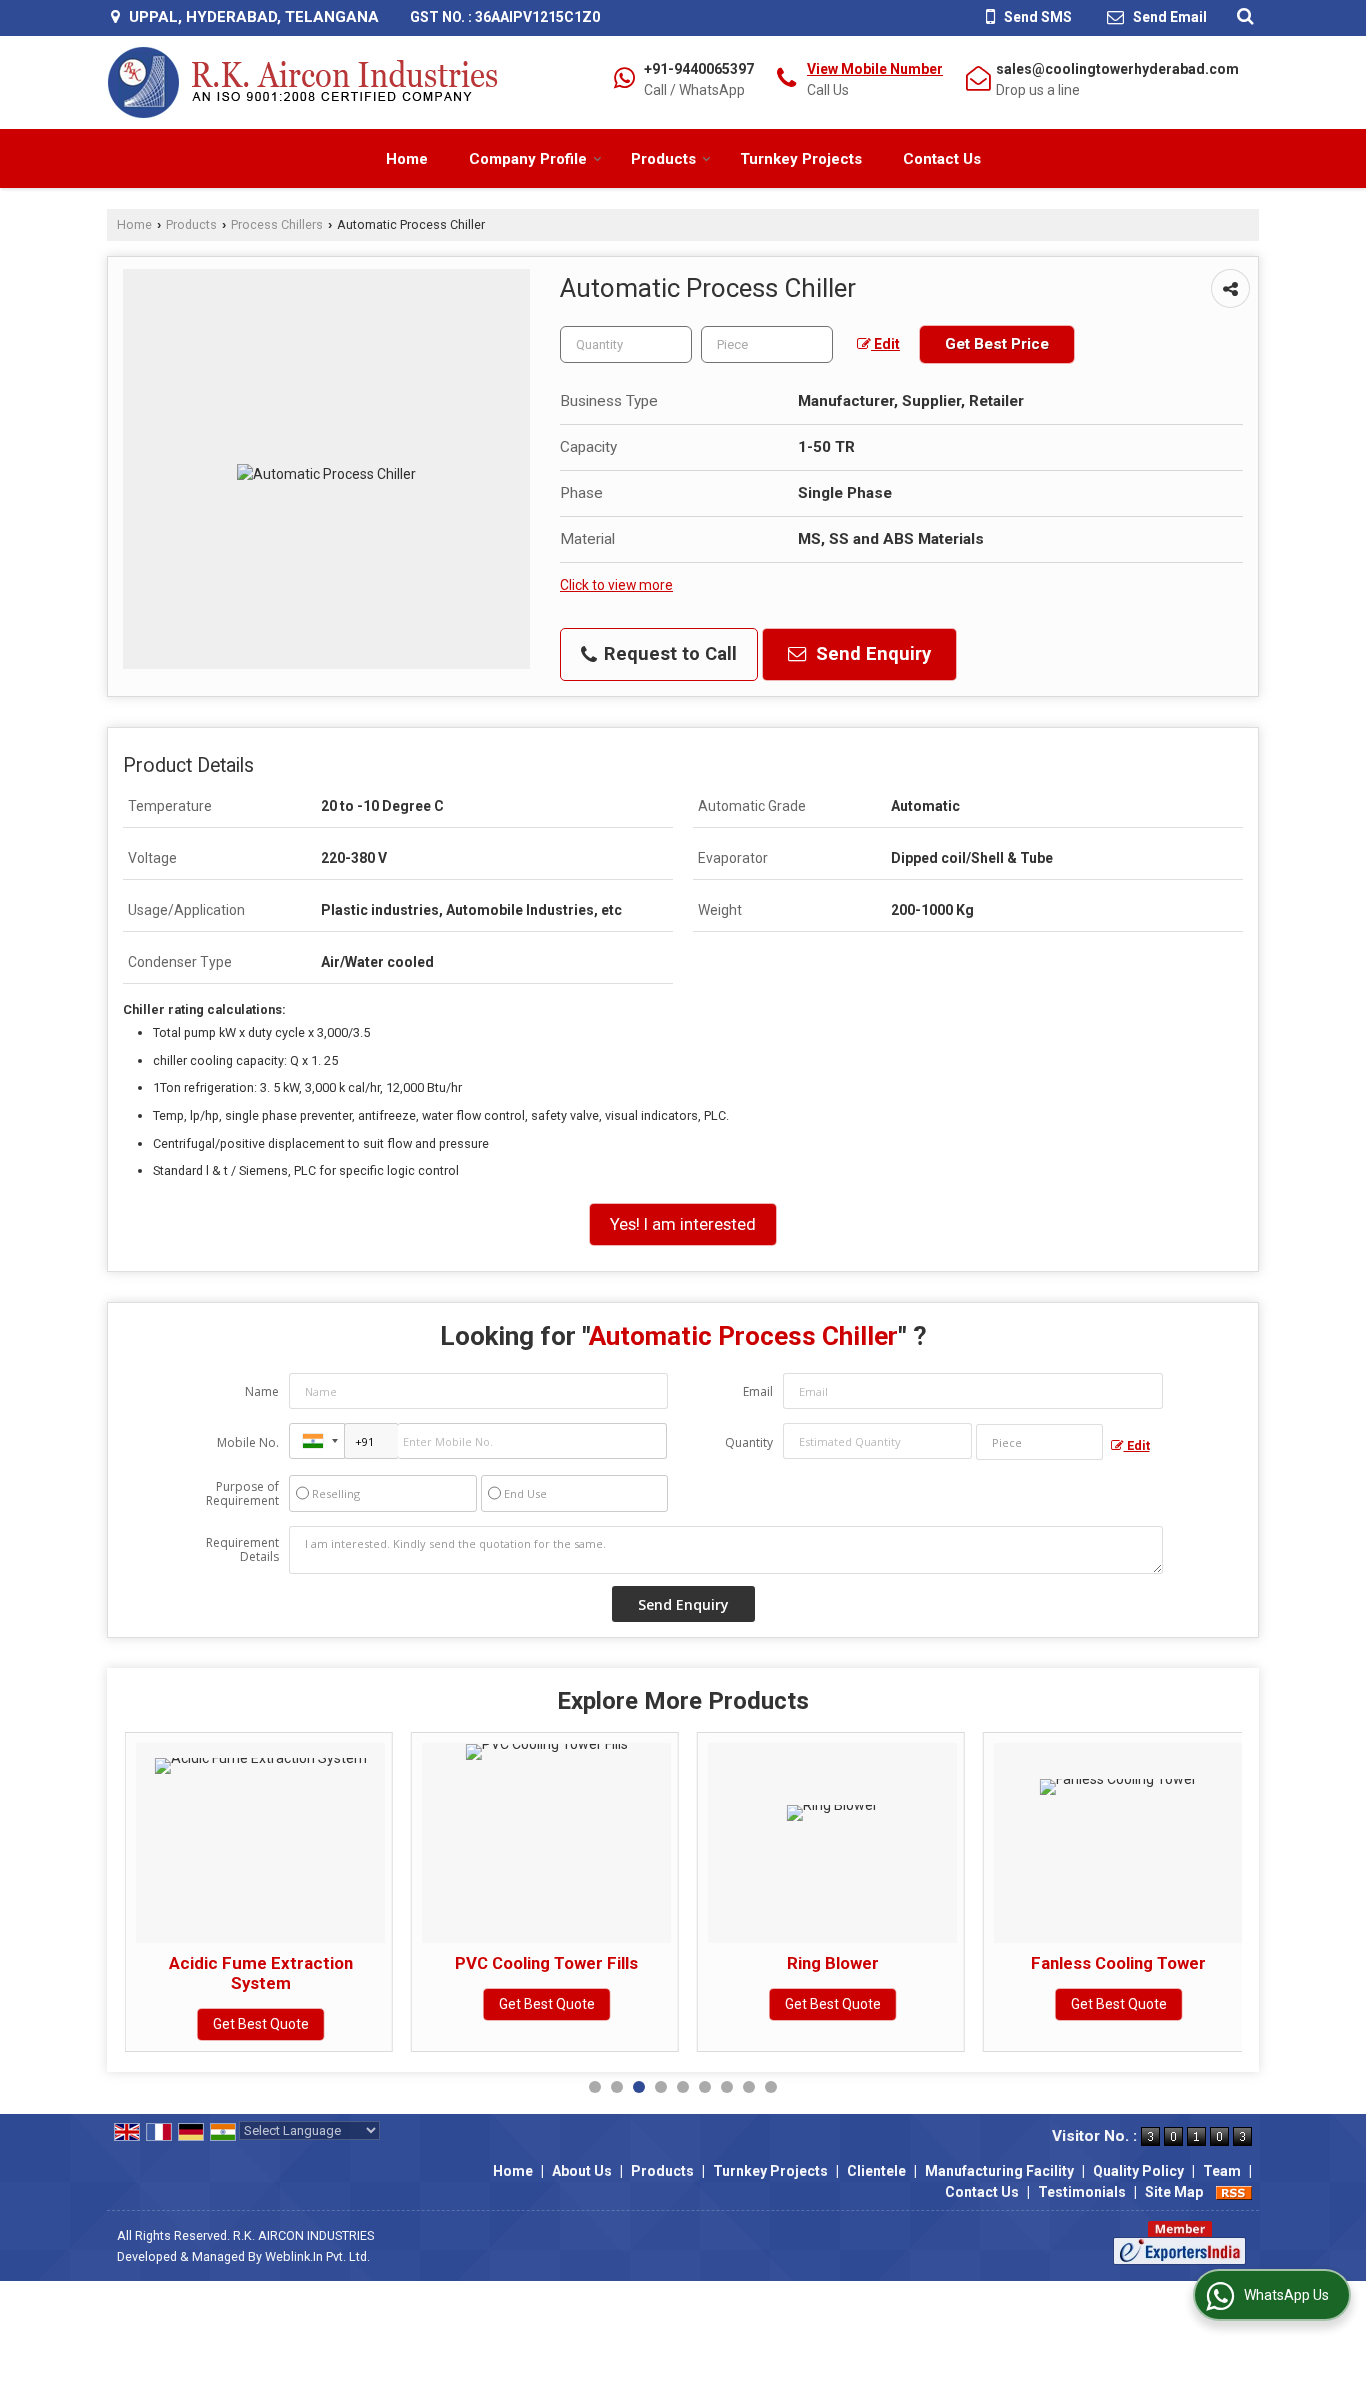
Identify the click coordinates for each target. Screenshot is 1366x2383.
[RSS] (1234, 2192)
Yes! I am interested (683, 1224)
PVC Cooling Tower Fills (546, 1963)
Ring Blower (833, 1963)
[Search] (1242, 16)
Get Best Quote (261, 2024)
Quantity (749, 1442)
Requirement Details (242, 1550)
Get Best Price (997, 344)
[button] (875, 69)
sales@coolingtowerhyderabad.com (1117, 69)
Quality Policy (1138, 2171)
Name (262, 1391)
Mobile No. (248, 1442)
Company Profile (528, 159)
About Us (582, 2171)
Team (1222, 2171)
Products (663, 159)
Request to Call (668, 654)
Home (407, 159)
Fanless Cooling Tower (1118, 1963)
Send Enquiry (871, 654)
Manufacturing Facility (999, 2171)
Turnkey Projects (801, 159)
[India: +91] (317, 1441)
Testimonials (1082, 2192)
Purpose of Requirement (242, 1494)
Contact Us (942, 159)
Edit (885, 344)
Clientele (876, 2171)
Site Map (1174, 2192)
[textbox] (767, 344)
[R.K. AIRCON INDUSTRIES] (303, 82)
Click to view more (616, 585)
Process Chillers (277, 224)
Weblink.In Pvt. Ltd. (317, 2256)
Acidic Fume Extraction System (261, 1973)
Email (758, 1391)
